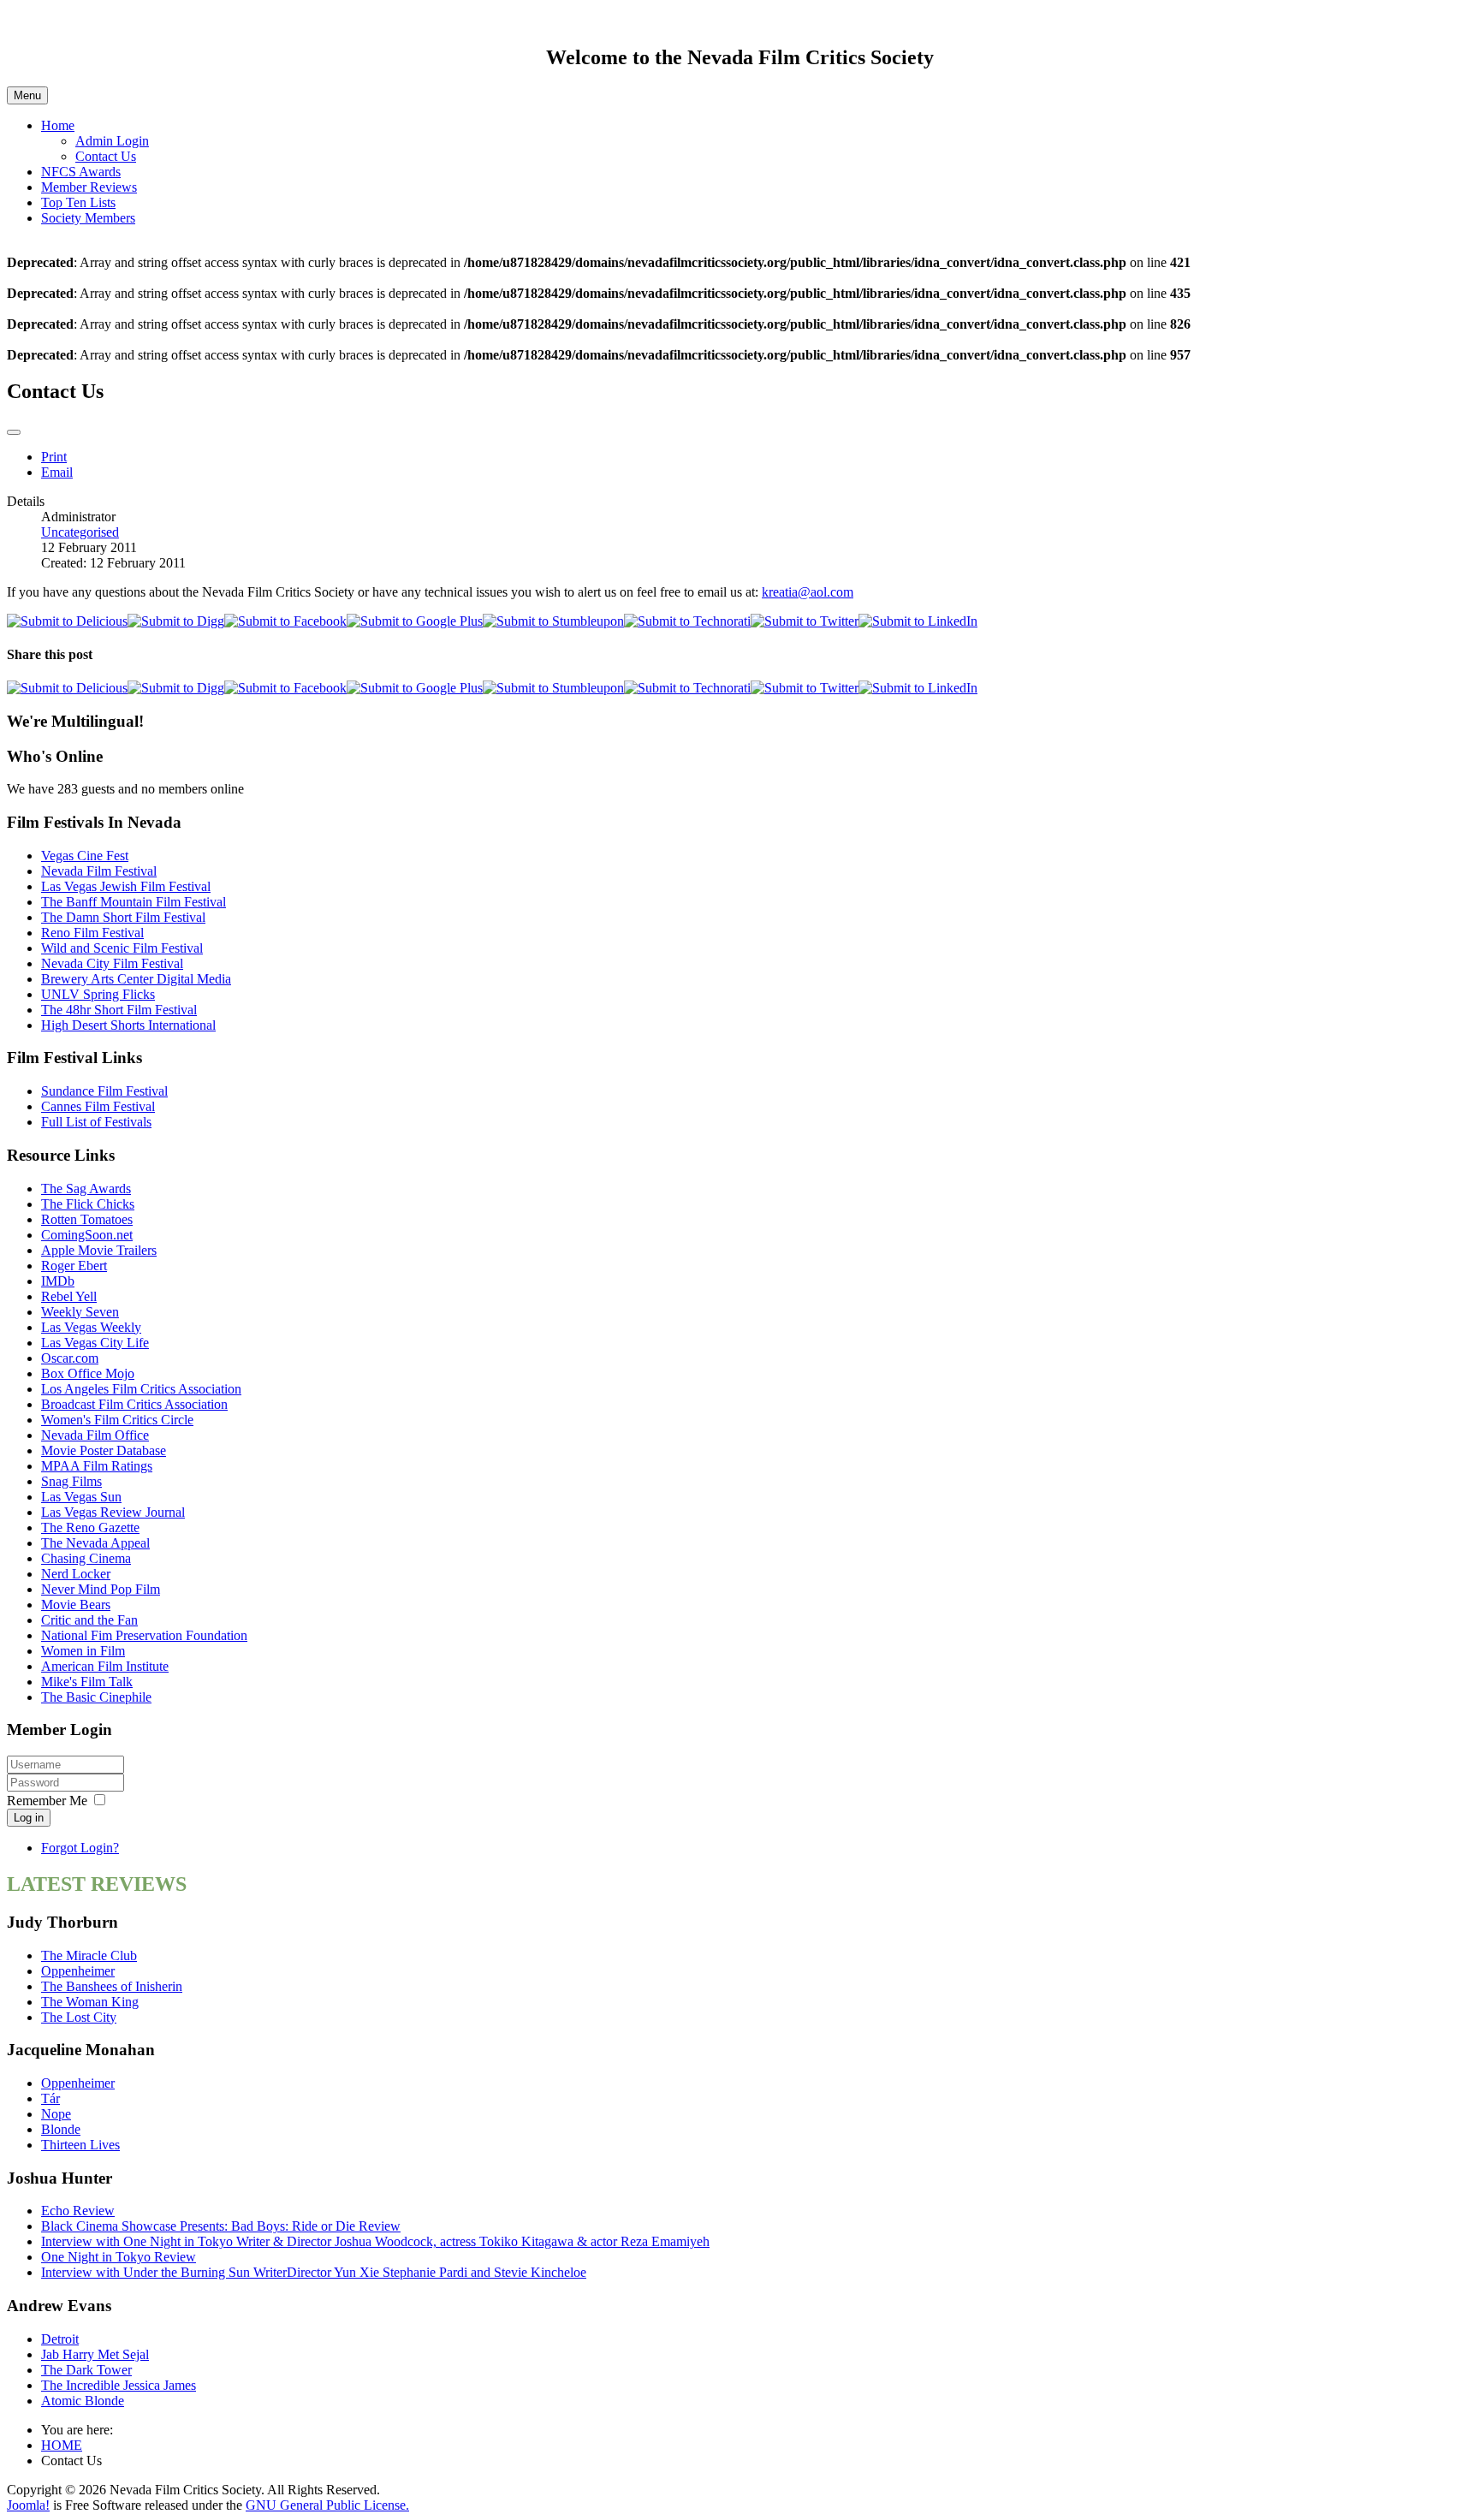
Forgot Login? (80, 1848)
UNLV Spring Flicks (98, 994)
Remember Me (47, 1801)
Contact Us (106, 156)
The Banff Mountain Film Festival (134, 902)
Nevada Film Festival (99, 871)
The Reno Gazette (90, 1527)
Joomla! (28, 2505)
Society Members (88, 218)
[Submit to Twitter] (805, 621)
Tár (50, 2098)
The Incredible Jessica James (119, 2385)
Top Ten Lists (78, 202)
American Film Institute (105, 1666)
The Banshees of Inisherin (112, 1986)
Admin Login (112, 141)
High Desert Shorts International (128, 1025)
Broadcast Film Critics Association (134, 1404)
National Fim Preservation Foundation (144, 1635)
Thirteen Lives (80, 2145)
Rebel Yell (69, 1296)
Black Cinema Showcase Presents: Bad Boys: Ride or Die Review (221, 2226)
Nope (56, 2114)
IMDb (58, 1281)
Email (57, 472)
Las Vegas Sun (81, 1497)
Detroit (60, 2339)
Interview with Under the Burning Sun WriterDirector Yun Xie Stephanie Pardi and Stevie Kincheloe (314, 2272)
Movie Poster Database (104, 1450)
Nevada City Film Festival (112, 963)
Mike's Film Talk (87, 1682)
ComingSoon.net (87, 1235)
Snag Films (71, 1481)
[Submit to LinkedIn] (918, 621)
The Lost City (79, 2017)
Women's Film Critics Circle (117, 1420)
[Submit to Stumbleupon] (553, 621)
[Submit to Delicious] (67, 621)
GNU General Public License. (327, 2505)
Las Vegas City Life (95, 1343)
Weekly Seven (80, 1312)
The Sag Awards (86, 1189)
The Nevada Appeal (95, 1543)
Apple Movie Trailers (99, 1250)
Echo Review (78, 2211)
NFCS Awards (81, 172)
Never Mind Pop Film (101, 1589)
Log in (29, 1818)
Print (54, 457)
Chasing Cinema (86, 1558)
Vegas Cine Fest (85, 856)
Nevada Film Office (95, 1435)
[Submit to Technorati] (687, 621)
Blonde (61, 2129)
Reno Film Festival (92, 933)
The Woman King (90, 2002)
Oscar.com (70, 1358)
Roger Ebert (74, 1266)
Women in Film (83, 1651)
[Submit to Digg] (176, 621)
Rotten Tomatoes (87, 1219)
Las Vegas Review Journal (113, 1512)
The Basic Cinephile (96, 1697)
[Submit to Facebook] (285, 621)
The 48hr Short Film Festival (119, 1010)
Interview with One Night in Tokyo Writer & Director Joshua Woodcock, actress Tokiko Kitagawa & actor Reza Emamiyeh (375, 2241)
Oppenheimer (78, 1971)
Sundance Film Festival (104, 1091)
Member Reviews (89, 187)
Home (58, 125)
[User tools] (14, 432)
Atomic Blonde (83, 2401)
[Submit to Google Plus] (415, 621)
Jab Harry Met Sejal (95, 2354)
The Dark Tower (86, 2370)
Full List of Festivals (96, 1122)
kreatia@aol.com (808, 592)
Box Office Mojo (88, 1373)
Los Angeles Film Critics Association (141, 1389)
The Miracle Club (89, 1955)
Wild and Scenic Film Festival (122, 948)
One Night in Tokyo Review (119, 2257)
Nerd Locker (76, 1574)
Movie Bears (76, 1605)
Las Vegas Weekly (91, 1327)
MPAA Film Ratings (97, 1466)
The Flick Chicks (88, 1204)
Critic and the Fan (89, 1620)
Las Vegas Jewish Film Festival (126, 886)
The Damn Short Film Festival (123, 917)
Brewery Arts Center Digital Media (136, 979)
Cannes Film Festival (98, 1106)
